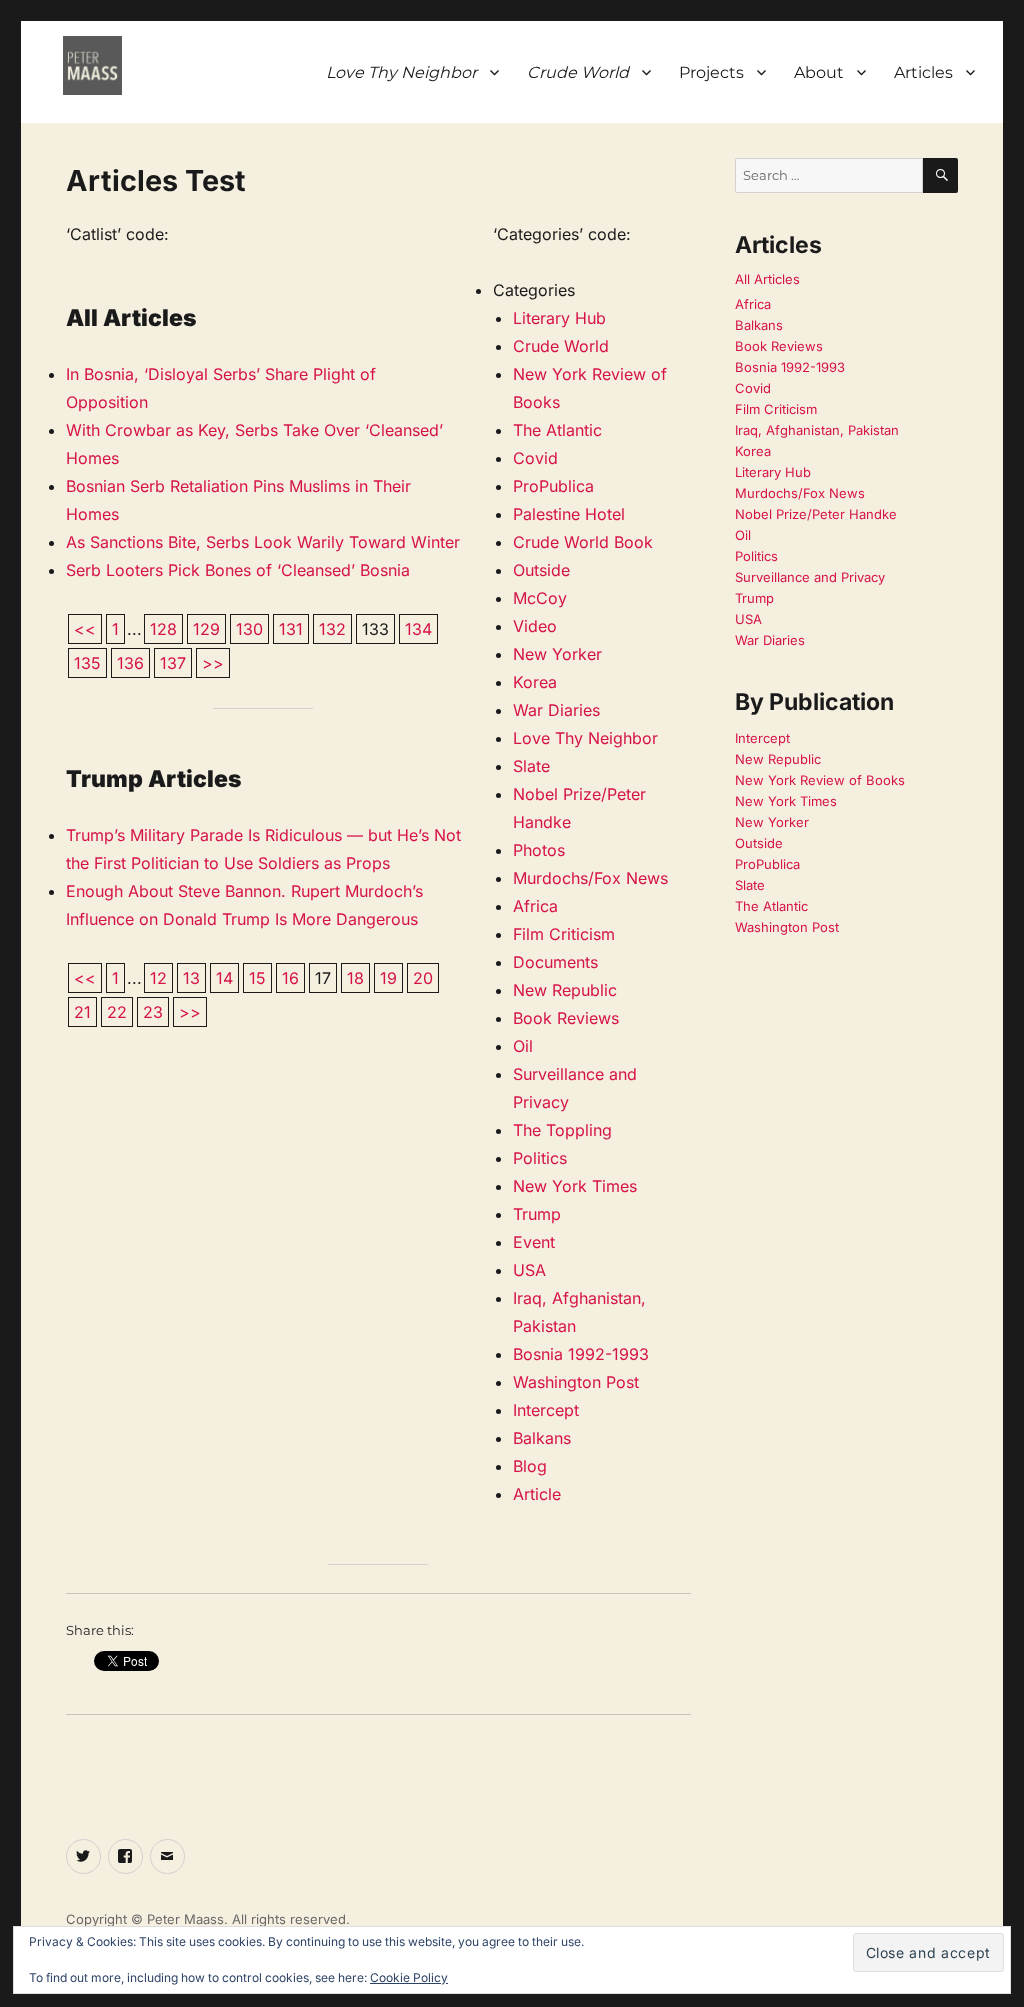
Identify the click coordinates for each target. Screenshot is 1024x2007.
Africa (535, 906)
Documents (555, 962)
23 (153, 1012)
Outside (541, 570)
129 (206, 629)
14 (224, 978)
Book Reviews (566, 1018)
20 (423, 978)
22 (117, 1012)
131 (291, 629)
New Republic (565, 990)
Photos (539, 850)
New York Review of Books (820, 780)
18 (355, 978)
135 (87, 663)
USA (529, 1270)
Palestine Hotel (569, 514)
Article (537, 1494)
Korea (535, 682)
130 (249, 629)
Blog (530, 1466)
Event (534, 1242)
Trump (537, 1214)
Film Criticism (564, 934)
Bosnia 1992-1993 (581, 1354)
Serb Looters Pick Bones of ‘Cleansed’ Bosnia (238, 570)
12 (158, 978)
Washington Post (576, 1382)
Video (535, 626)
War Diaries (556, 710)
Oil (523, 1046)
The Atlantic (557, 430)
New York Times (575, 1186)
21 (82, 1012)
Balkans (542, 1438)
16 (290, 978)
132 (332, 629)
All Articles (767, 279)
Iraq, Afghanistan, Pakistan (817, 430)
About (819, 72)
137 (173, 663)
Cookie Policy (409, 1977)
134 (418, 629)
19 (388, 978)
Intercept (546, 1410)
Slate (531, 766)
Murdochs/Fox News (590, 878)
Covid (535, 458)
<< (85, 629)
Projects (711, 72)
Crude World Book (583, 542)
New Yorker (557, 654)
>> (213, 663)
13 (191, 978)
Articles (923, 72)
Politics (540, 1158)
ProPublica (553, 486)
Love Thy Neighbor (585, 738)
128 (163, 629)
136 (130, 663)
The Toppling (562, 1130)
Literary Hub (559, 318)
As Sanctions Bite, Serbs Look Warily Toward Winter (263, 542)
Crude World (561, 346)
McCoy (540, 598)
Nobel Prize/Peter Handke (816, 514)
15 (257, 978)
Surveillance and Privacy (810, 577)
